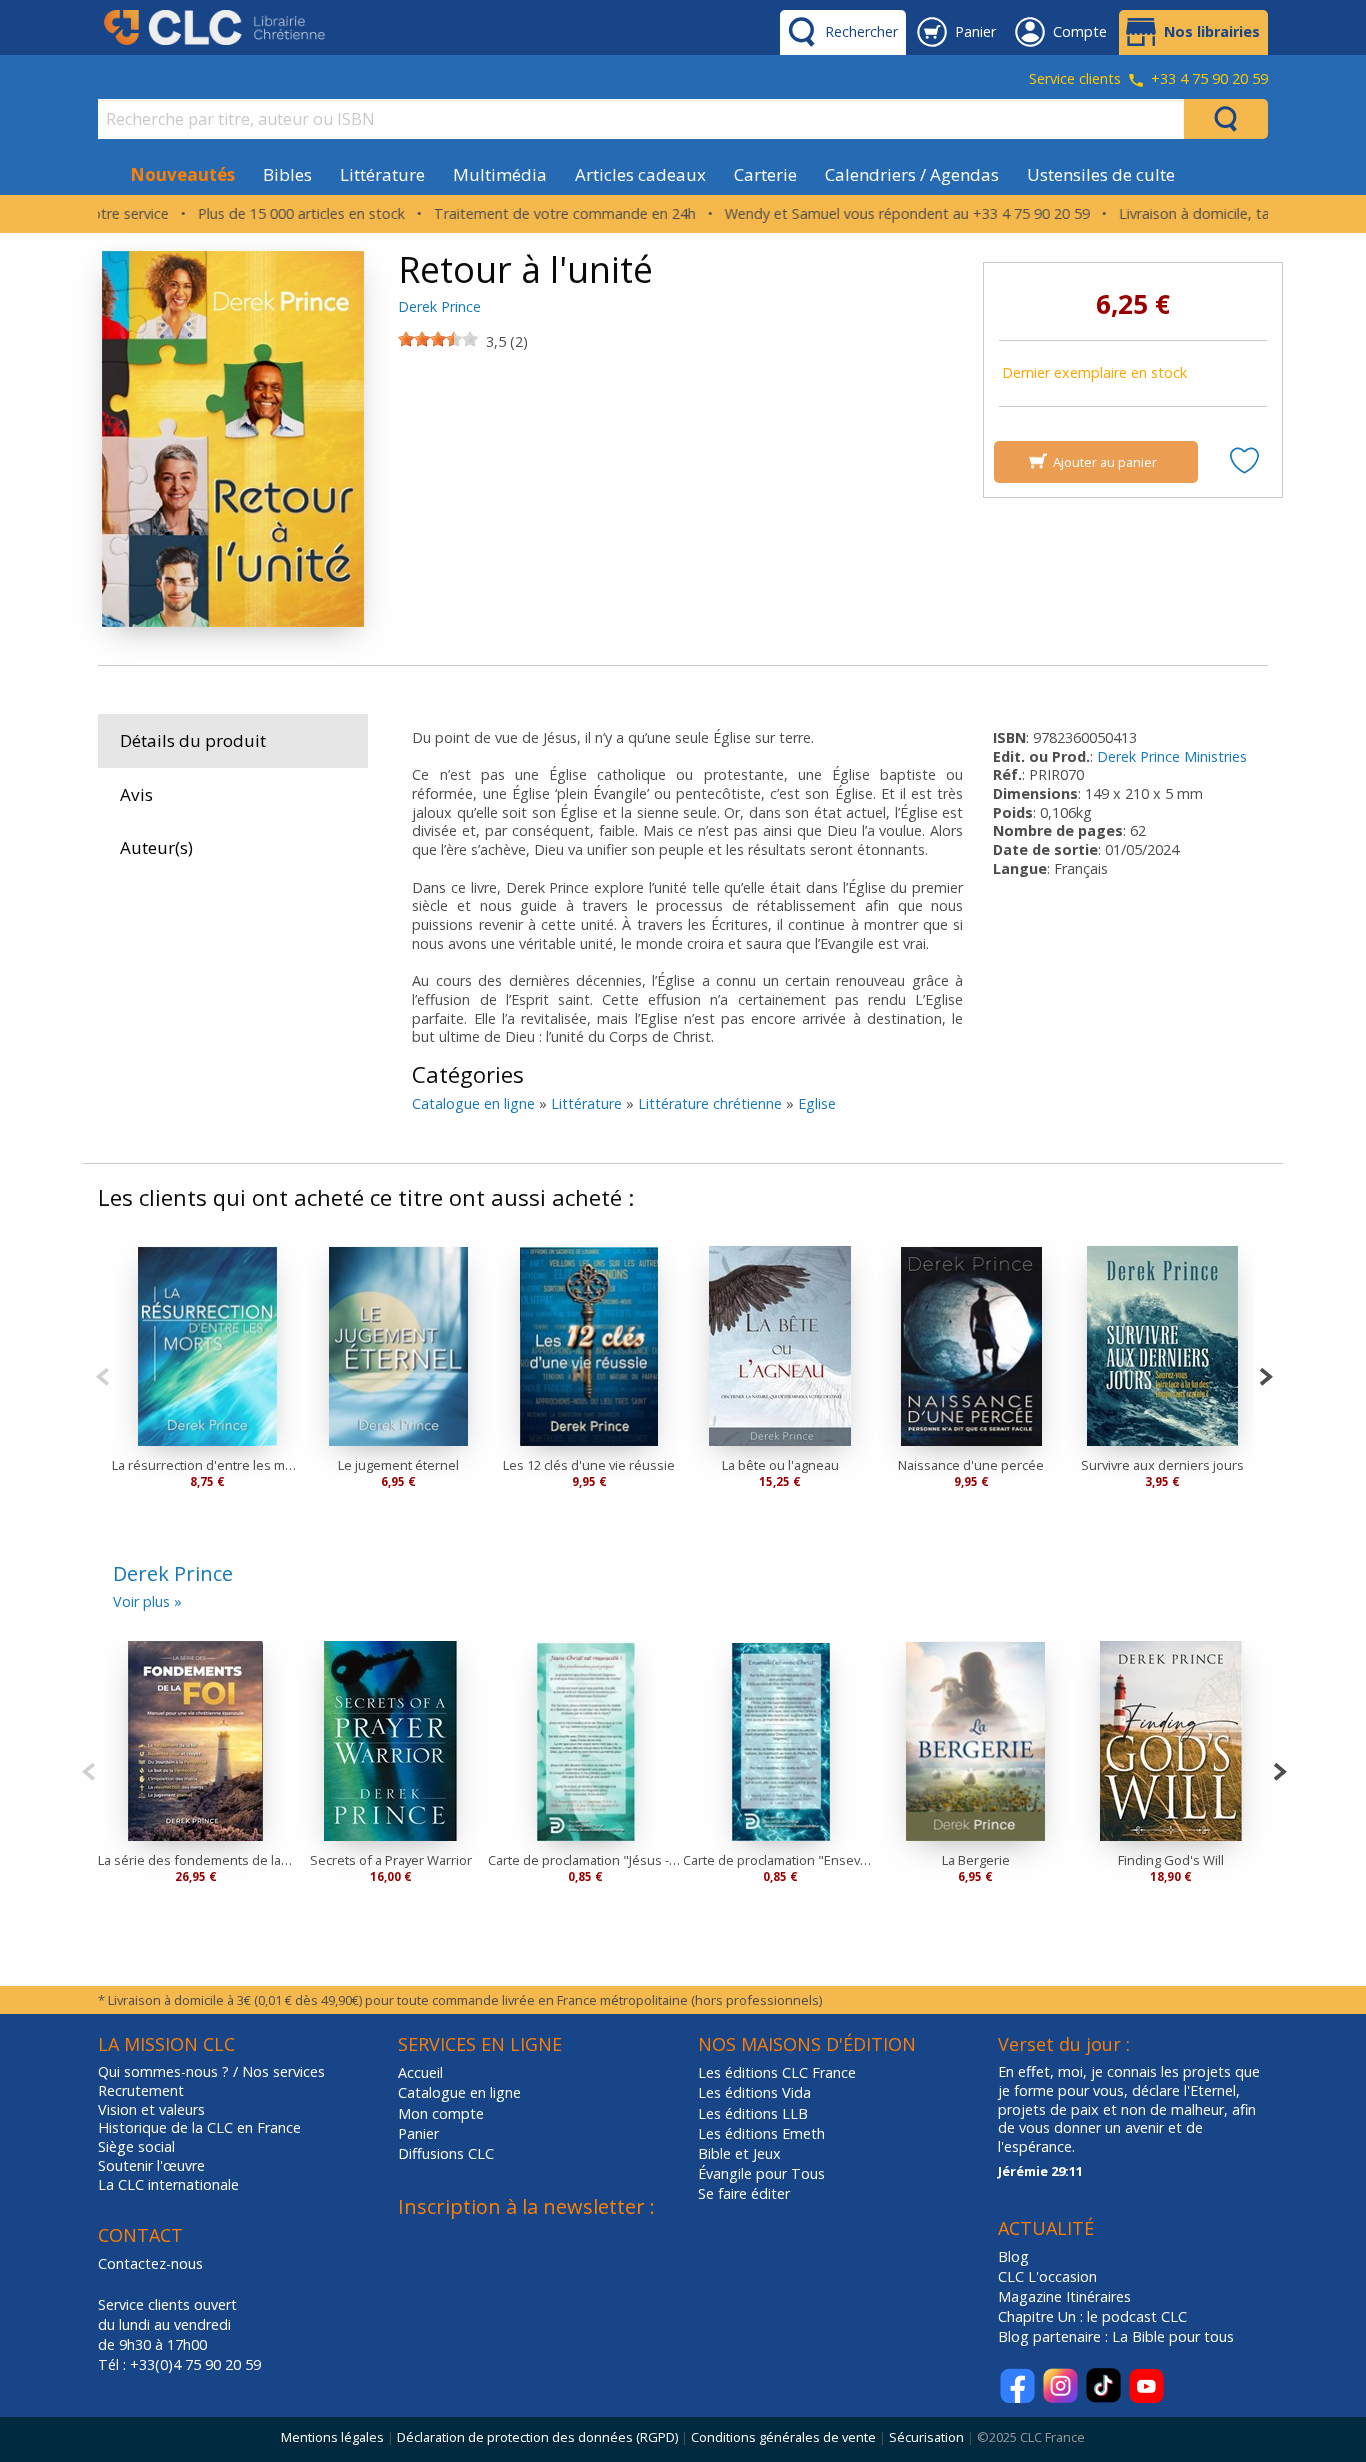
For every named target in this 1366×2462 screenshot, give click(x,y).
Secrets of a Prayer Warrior (391, 1860)
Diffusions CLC (446, 2153)
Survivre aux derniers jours (1162, 1465)
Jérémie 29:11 (1040, 2171)
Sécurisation (926, 2437)
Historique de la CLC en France (199, 2128)
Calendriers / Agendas (912, 174)
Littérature (382, 174)
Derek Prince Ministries (1172, 756)
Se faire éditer (744, 2193)
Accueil (420, 2072)
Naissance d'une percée (971, 1465)
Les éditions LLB (753, 2113)
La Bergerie (976, 1860)
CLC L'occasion (1047, 2276)
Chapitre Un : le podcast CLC (1092, 2316)
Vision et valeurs (151, 2110)
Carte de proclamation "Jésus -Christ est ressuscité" (585, 1860)
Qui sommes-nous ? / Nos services (211, 2072)
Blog (1013, 2256)
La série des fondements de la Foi (195, 1860)
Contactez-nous (150, 2263)
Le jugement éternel (398, 1465)
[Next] (1265, 1374)
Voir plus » (147, 1601)
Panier (418, 2133)
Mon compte (441, 2113)
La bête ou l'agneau (780, 1465)
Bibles (287, 174)
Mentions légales (332, 2437)
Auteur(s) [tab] (156, 847)
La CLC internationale (168, 2185)
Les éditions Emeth (761, 2133)
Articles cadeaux (640, 174)
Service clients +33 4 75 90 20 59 (1148, 80)
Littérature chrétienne (710, 1103)
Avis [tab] (136, 794)
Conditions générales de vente (783, 2437)
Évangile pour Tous (761, 2173)
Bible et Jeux (739, 2153)
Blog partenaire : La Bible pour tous (1118, 2336)
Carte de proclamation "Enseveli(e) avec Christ (780, 1860)
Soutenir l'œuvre (151, 2166)
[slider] (438, 339)
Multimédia (500, 174)
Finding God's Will (1171, 1860)
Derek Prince (439, 306)
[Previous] (102, 1374)
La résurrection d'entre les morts (207, 1465)
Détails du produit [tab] (193, 740)
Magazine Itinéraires (1064, 2296)
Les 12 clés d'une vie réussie (589, 1465)
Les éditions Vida (754, 2092)
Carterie (765, 174)
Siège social (136, 2147)
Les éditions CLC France (777, 2072)
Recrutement (141, 2091)
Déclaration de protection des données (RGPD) (537, 2437)
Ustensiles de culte (1101, 174)
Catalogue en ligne (473, 1103)
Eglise (817, 1103)
